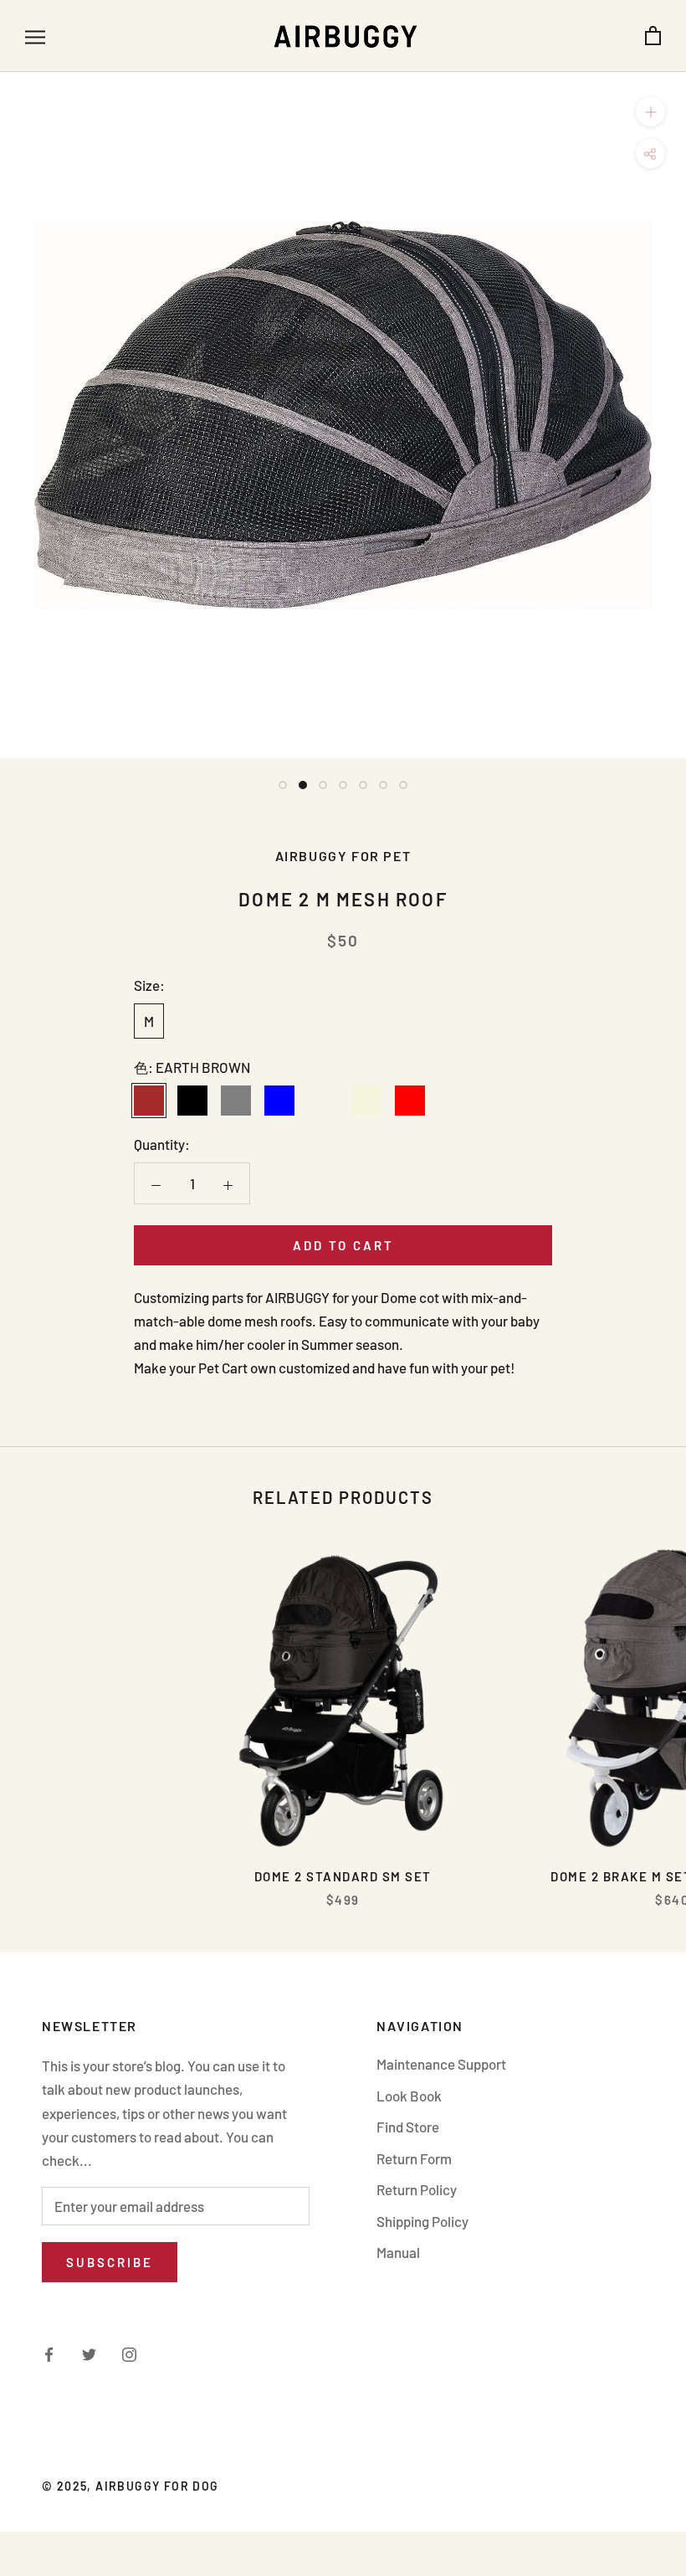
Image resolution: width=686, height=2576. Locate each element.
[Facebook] (49, 2353)
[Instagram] (129, 2353)
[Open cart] (653, 36)
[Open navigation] (35, 36)
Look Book (409, 2096)
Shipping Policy (422, 2221)
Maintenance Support (441, 2064)
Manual (398, 2252)
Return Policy (417, 2189)
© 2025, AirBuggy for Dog (131, 2486)
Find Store (408, 2127)
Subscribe (110, 2262)
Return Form (414, 2158)
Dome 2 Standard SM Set (343, 1876)
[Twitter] (89, 2353)
